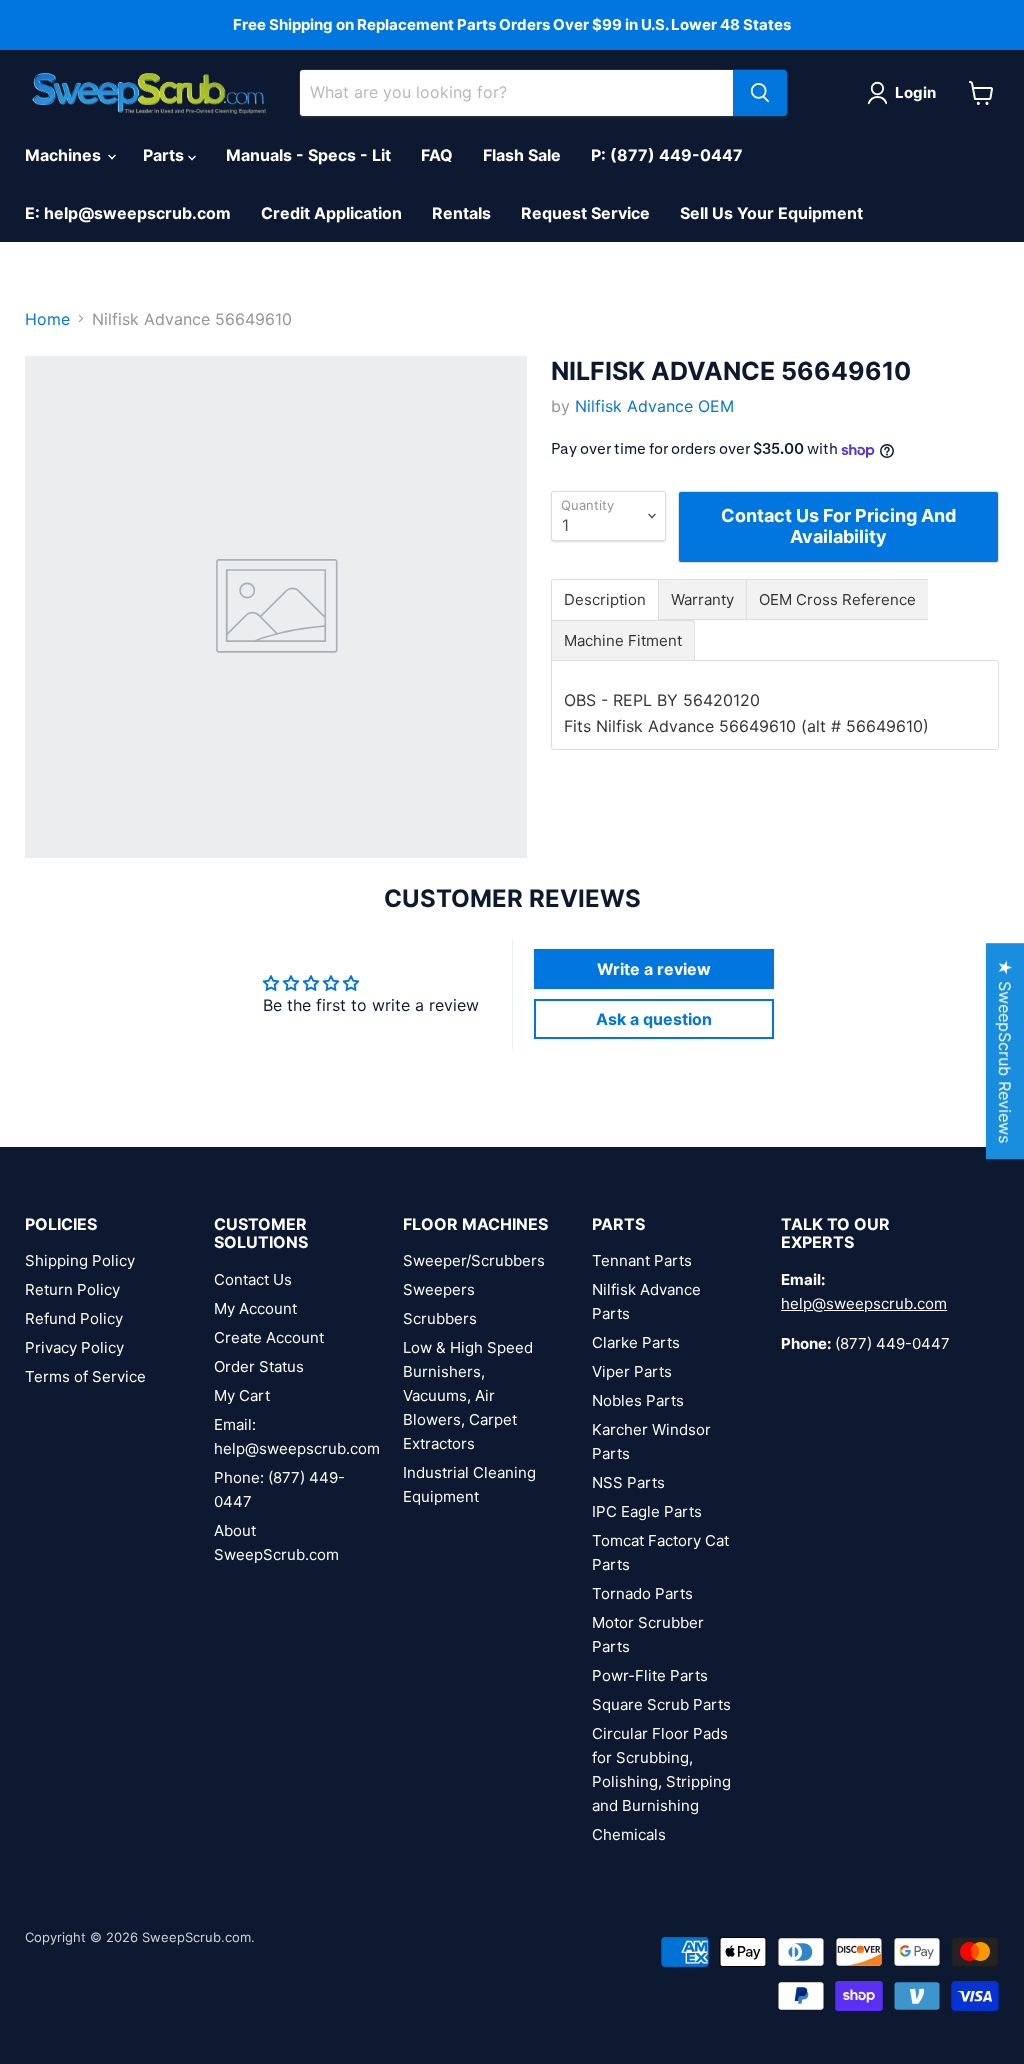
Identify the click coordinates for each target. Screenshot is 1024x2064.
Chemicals (629, 1834)
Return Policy (72, 1289)
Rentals (461, 213)
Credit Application (331, 213)
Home (47, 319)
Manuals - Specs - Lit (308, 155)
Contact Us (253, 1279)
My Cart (242, 1395)
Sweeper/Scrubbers (474, 1260)
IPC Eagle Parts (647, 1511)
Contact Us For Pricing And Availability (838, 526)
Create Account (269, 1337)
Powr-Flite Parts (650, 1675)
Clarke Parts (636, 1342)
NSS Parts (628, 1482)
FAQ (437, 155)
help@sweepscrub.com (864, 1303)
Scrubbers (440, 1318)
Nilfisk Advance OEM (654, 406)
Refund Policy (74, 1318)
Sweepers (439, 1289)
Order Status (259, 1366)
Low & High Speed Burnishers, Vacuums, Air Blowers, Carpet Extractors (468, 1395)
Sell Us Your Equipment (771, 213)
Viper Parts (632, 1371)
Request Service (585, 213)
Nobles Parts (638, 1400)
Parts (165, 155)
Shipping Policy (80, 1260)
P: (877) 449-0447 (667, 155)
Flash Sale (522, 155)
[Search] (760, 93)
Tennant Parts (642, 1260)
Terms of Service (85, 1376)
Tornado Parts (642, 1593)
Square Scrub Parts (661, 1704)
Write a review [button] (654, 969)
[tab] (605, 599)
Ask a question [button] (654, 1019)
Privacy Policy (74, 1347)
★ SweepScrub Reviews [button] (1005, 1051)
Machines (65, 155)
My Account (255, 1308)
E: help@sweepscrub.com (128, 213)
